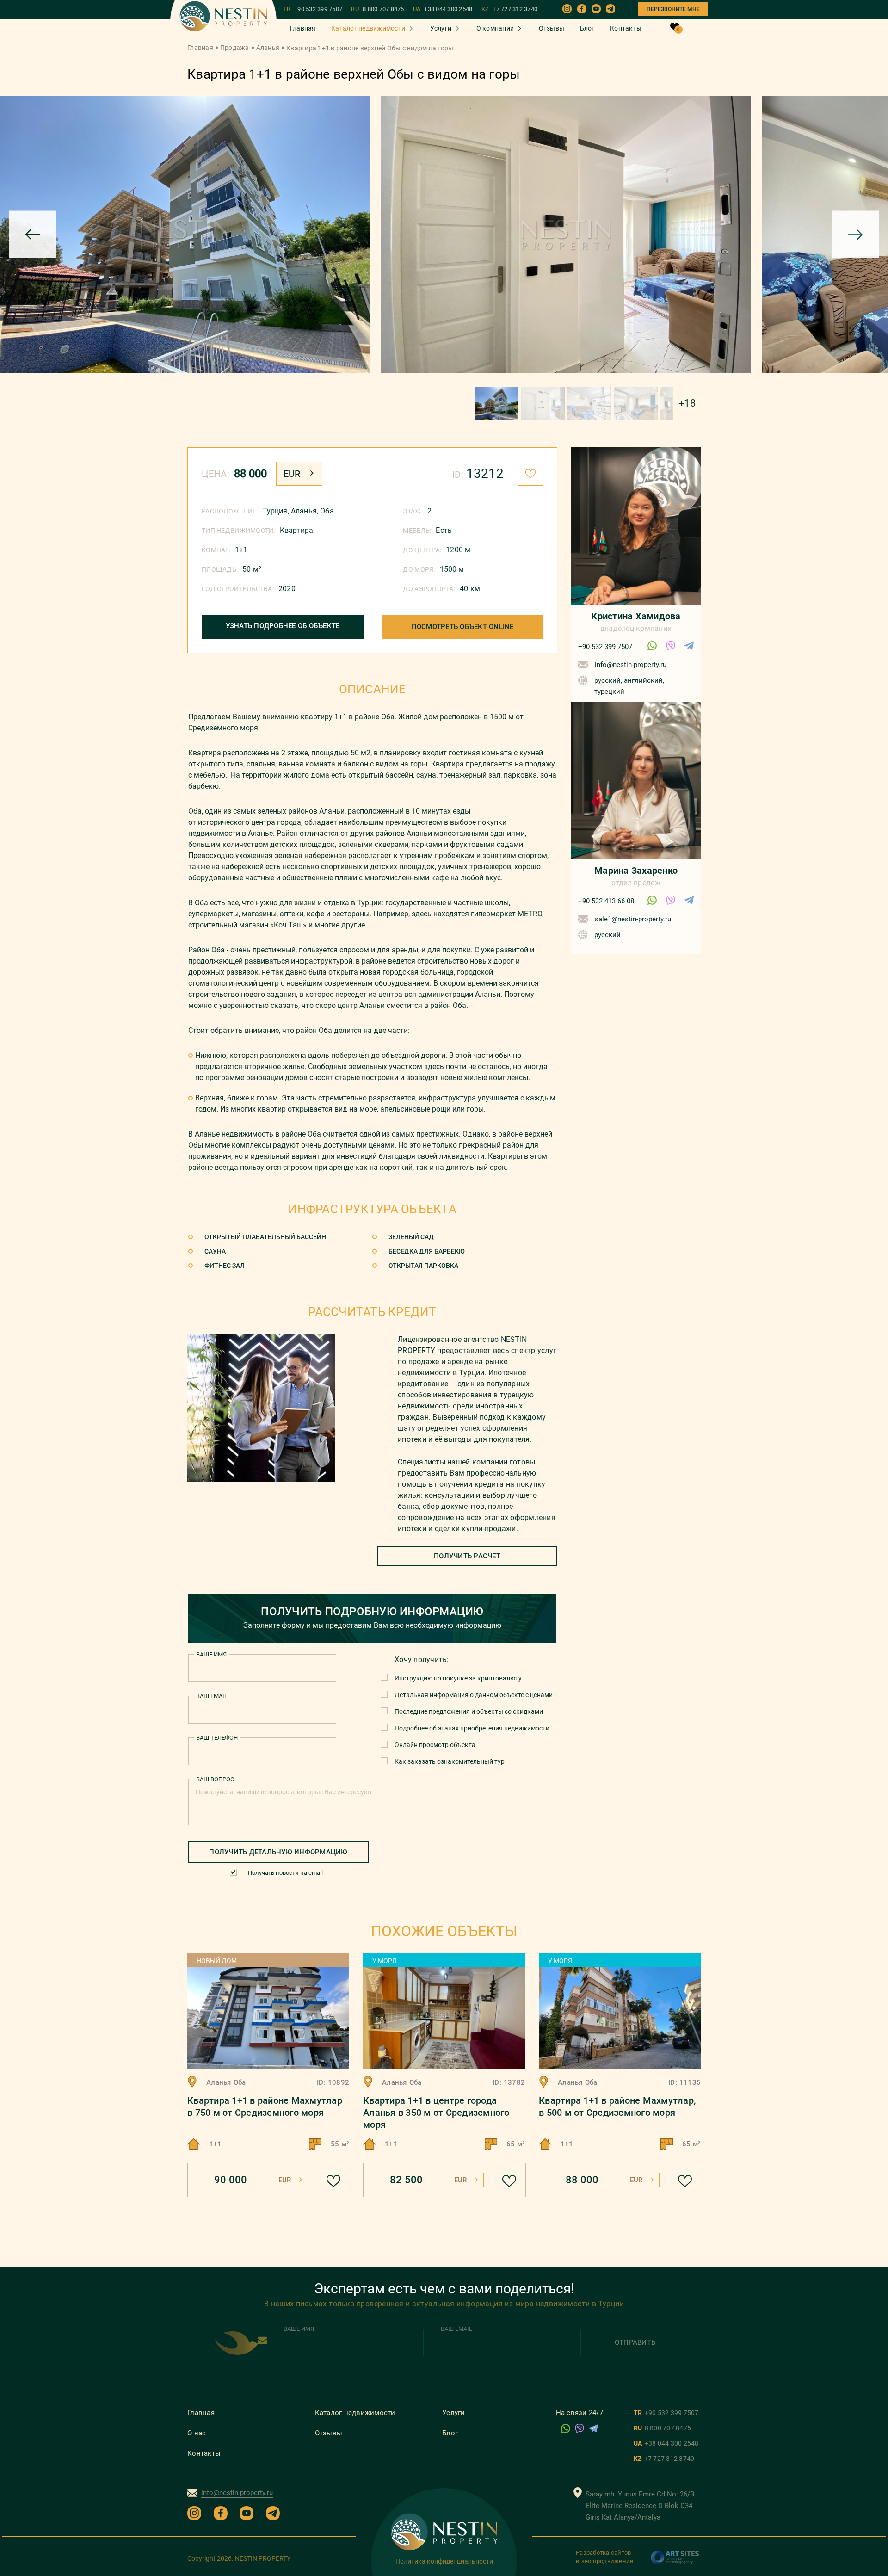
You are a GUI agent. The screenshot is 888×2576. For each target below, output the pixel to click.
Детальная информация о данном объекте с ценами (474, 1695)
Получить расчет (467, 1556)
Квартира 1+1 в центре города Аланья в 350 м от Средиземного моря (436, 2113)
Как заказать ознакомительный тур (450, 1761)
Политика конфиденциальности (444, 2561)
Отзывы (552, 28)
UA (443, 9)
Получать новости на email (285, 1873)
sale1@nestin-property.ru (633, 919)
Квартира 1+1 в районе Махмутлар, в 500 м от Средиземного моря (617, 2107)
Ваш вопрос (215, 1779)
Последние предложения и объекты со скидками (469, 1711)
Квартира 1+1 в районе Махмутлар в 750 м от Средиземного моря (265, 2107)
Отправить (635, 2342)
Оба (327, 511)
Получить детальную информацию (278, 1852)
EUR (292, 474)
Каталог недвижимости (368, 28)
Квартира (296, 530)
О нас (197, 2433)
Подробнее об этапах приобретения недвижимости (472, 1728)
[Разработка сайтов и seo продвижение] (675, 2562)
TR (312, 9)
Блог (587, 28)
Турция (275, 511)
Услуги (441, 28)
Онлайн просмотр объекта (435, 1745)
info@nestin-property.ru (631, 665)
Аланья (268, 48)
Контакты (626, 28)
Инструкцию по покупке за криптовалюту (458, 1678)
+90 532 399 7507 (605, 647)
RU (377, 9)
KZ (510, 9)
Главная (303, 28)
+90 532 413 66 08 (606, 901)
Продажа (235, 48)
